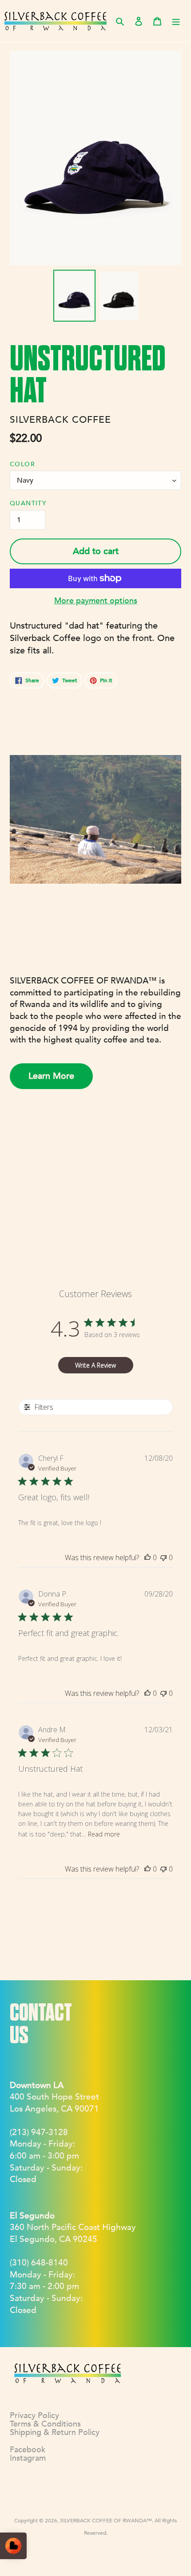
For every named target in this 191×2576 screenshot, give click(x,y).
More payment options (96, 601)
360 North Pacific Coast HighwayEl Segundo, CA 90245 (73, 2228)
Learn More (51, 1076)
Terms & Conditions (45, 2424)
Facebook (28, 2450)
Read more (104, 1834)
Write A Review (95, 1365)
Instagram (28, 2458)
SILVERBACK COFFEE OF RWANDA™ (106, 2521)
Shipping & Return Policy (55, 2432)
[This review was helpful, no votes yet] (147, 1557)
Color (22, 464)
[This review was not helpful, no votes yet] (163, 1557)
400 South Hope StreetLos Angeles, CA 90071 (54, 2097)
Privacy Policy (34, 2416)
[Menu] (176, 21)
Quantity (28, 503)
